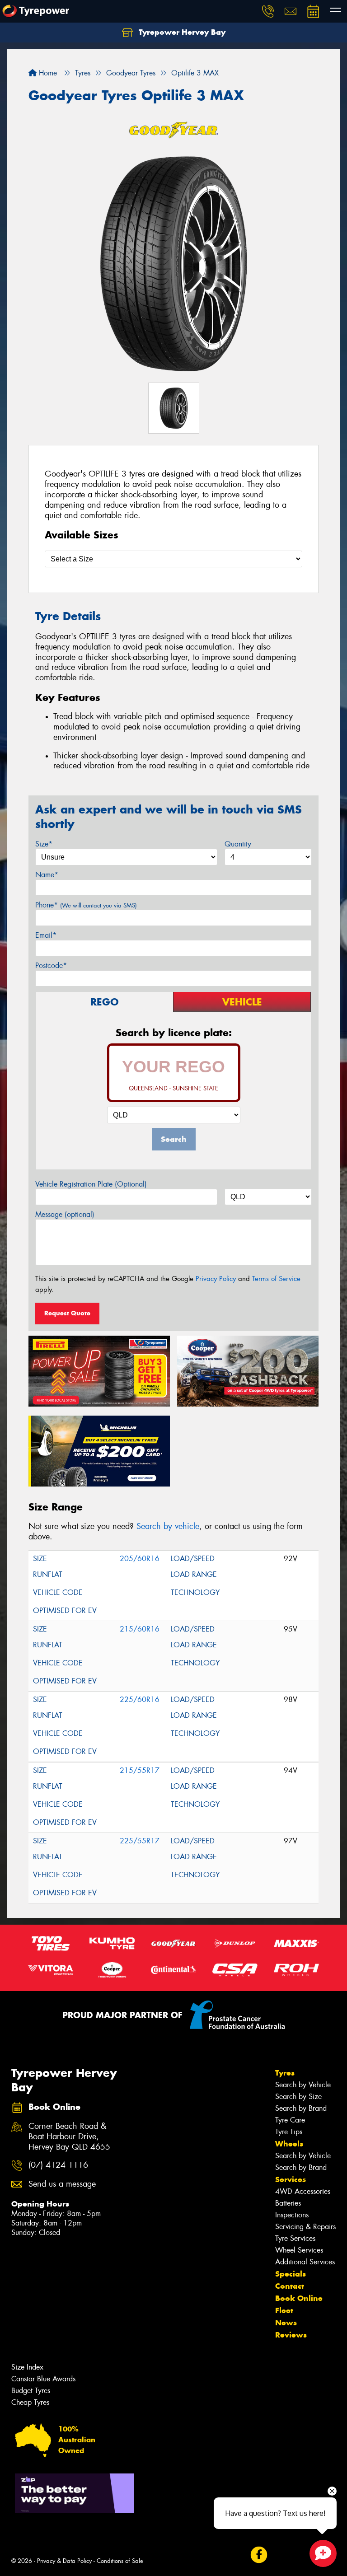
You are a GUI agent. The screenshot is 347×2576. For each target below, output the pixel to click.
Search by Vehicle (303, 2085)
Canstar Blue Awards (43, 2379)
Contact (290, 2286)
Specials (291, 2274)
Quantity (238, 844)
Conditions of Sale (120, 2561)
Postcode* (51, 965)
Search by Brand (301, 2108)
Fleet (284, 2310)
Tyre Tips (289, 2132)
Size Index (27, 2367)
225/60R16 (140, 1699)
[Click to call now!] (268, 11)
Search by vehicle (168, 1526)
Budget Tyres (31, 2391)
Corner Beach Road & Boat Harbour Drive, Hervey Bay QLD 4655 (69, 2137)
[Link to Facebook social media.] (259, 2555)
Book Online (299, 2298)
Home (47, 73)
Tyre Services (295, 2238)
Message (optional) (65, 1214)
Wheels (289, 2144)
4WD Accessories (303, 2191)
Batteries (288, 2203)
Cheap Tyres (30, 2402)
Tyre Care (290, 2120)
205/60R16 (140, 1559)
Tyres (285, 2073)
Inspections (292, 2215)
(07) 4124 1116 (58, 2165)
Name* (47, 875)
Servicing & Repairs (305, 2227)
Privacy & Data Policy (64, 2561)
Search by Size (298, 2097)
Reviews (291, 2335)
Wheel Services (299, 2250)
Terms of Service (276, 1279)
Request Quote (67, 1313)
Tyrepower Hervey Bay (181, 32)
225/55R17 (140, 1841)
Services (291, 2179)
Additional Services (305, 2262)
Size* (44, 844)
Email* (46, 935)
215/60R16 (140, 1629)
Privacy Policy (216, 1279)
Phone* (86, 905)
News (286, 2323)
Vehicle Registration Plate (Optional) (91, 1184)
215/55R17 (140, 1770)
